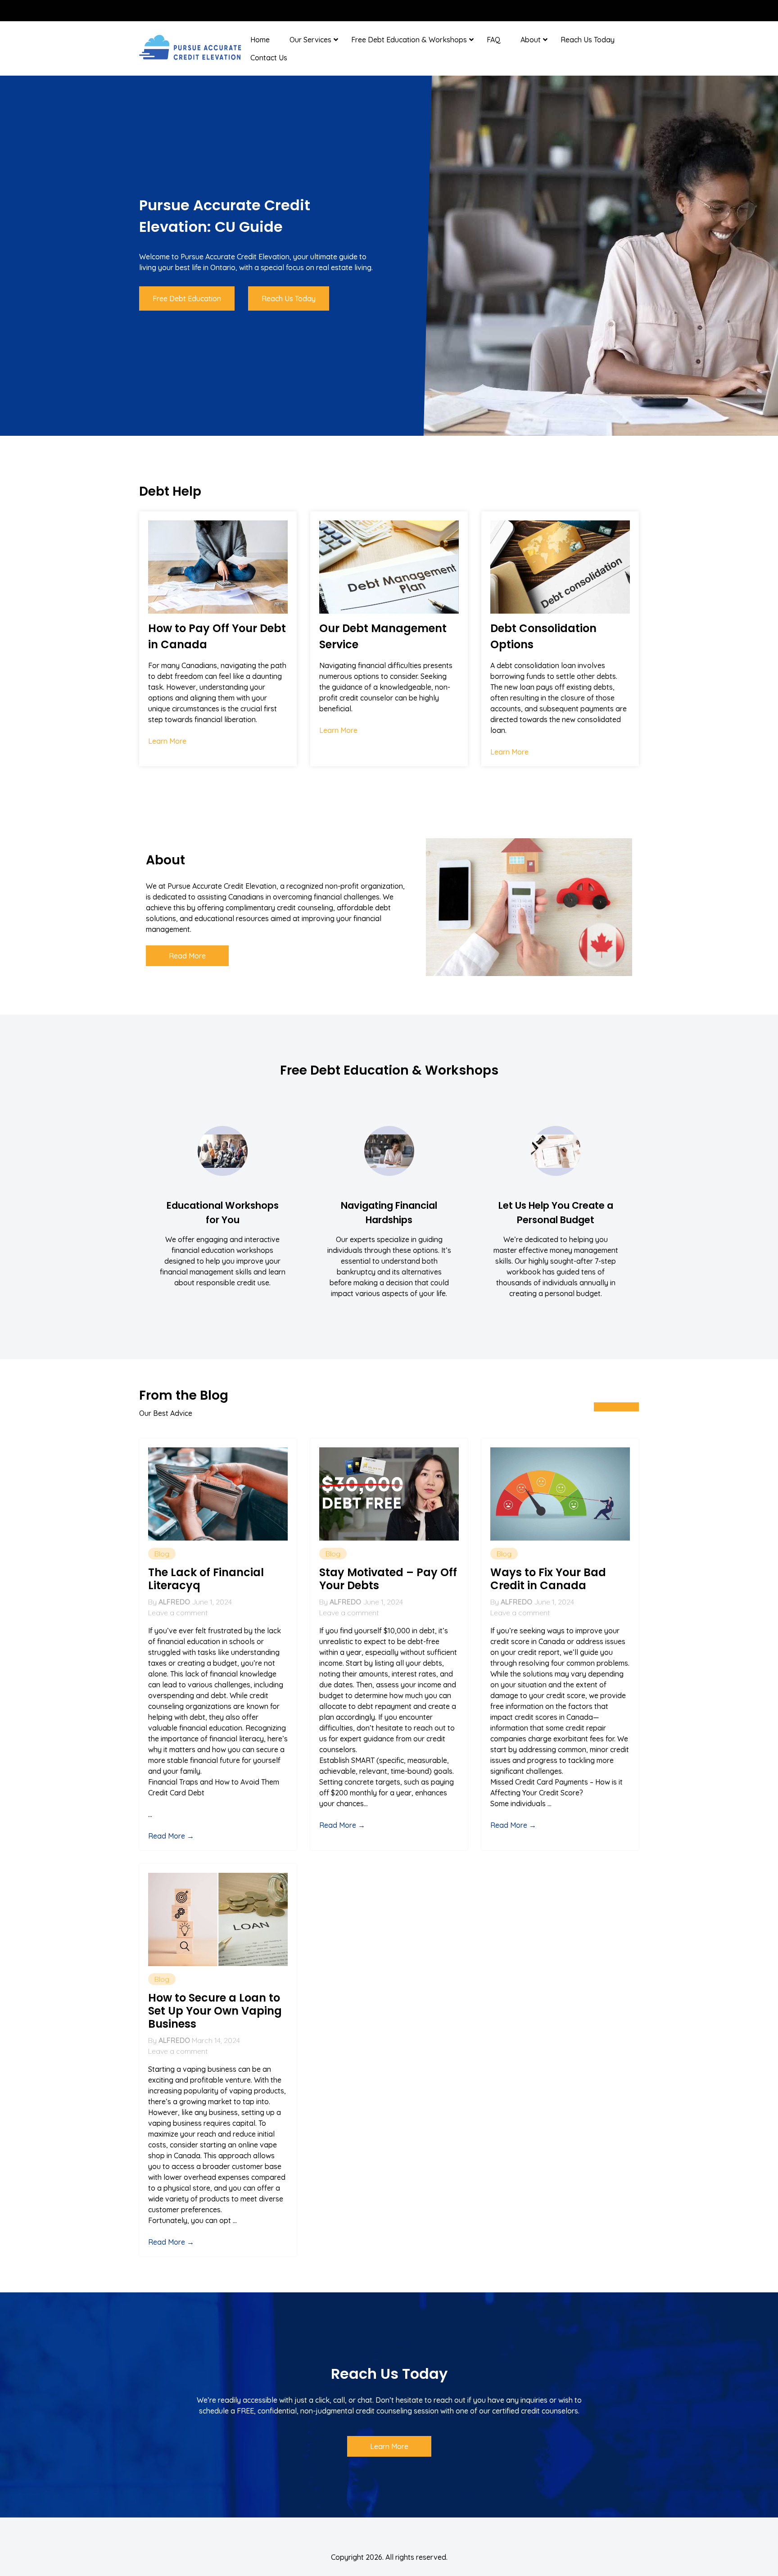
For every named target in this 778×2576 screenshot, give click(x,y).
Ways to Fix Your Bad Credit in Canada (548, 1579)
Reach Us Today (588, 40)
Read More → (171, 1836)
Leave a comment (178, 1613)
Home (260, 40)
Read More (187, 956)
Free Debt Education (187, 298)
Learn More (167, 741)
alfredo (174, 1602)
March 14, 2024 (216, 2040)
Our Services (310, 40)
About (531, 40)
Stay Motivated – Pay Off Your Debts (388, 1579)
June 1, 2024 (212, 1602)
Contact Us (269, 58)
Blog (162, 1554)
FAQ (494, 40)
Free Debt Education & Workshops (409, 40)
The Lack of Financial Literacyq (206, 1579)
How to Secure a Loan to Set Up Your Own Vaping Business (215, 2011)
